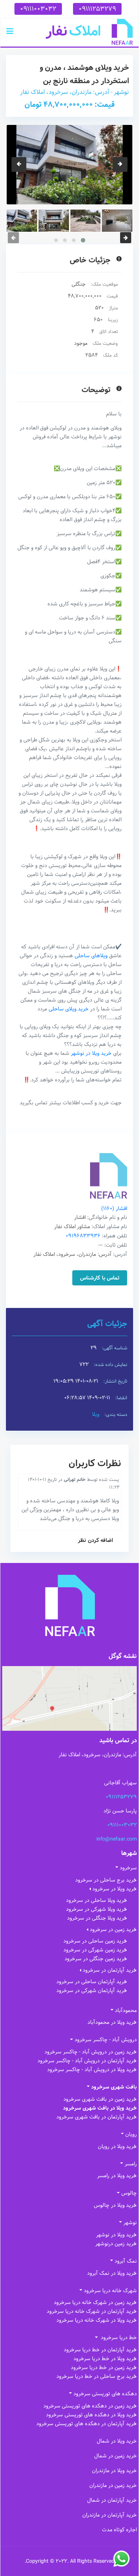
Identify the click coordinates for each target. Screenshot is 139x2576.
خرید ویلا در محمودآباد (112, 2022)
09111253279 (97, 9)
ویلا (96, 1414)
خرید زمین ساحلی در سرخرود (95, 1941)
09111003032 (38, 9)
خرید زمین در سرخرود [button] (113, 1930)
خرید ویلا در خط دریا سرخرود (105, 2359)
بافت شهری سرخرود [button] (114, 2087)
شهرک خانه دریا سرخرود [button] (110, 2291)
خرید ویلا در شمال (117, 2441)
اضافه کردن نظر (95, 1540)
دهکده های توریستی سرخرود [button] (105, 2394)
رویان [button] (131, 2134)
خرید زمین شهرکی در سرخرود (95, 1950)
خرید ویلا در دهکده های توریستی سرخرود (91, 2415)
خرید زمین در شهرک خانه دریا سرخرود (95, 2303)
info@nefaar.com (117, 1839)
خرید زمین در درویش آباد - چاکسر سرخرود (91, 2052)
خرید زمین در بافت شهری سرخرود (100, 2099)
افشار (114, 1209)
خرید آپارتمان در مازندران (110, 2515)
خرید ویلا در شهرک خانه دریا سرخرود (97, 2320)
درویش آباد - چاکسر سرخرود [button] (106, 2040)
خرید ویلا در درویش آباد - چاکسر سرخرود (92, 2070)
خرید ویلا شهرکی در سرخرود (97, 1909)
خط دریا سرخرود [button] (118, 2338)
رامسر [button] (131, 2164)
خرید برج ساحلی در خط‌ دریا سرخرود (97, 2376)
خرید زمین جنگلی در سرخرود (96, 1959)
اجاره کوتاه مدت (119, 2530)
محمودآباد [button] (126, 2011)
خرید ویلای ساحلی (69, 1009)
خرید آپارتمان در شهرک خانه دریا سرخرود (92, 2311)
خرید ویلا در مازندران (114, 2471)
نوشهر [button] (130, 2223)
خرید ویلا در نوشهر (91, 1053)
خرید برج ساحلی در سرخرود (106, 1880)
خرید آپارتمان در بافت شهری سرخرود (97, 2117)
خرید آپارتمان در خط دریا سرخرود (100, 2350)
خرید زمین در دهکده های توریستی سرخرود (90, 2406)
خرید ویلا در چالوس (115, 2205)
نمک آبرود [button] (126, 2261)
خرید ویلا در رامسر (117, 2176)
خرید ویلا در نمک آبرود (112, 2273)
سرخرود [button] (128, 1868)
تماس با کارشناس (100, 1278)
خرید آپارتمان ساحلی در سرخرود (92, 1982)
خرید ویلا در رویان (117, 2147)
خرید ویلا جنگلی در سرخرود (97, 1918)
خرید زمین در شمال (115, 2456)
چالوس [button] (129, 2193)
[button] (10, 32)
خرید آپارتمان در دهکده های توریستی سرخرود (87, 2424)
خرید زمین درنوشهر (116, 2244)
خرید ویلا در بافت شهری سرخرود (100, 2108)
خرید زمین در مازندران (113, 2485)
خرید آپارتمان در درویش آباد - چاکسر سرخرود (87, 2061)
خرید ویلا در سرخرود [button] (115, 1889)
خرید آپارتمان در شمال (112, 2500)
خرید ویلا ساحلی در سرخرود (97, 1900)
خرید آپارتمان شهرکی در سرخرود (92, 1991)
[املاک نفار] (89, 32)
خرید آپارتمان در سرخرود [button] (110, 1970)
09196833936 (83, 1236)
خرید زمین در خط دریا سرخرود (104, 2368)
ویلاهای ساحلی (91, 956)
